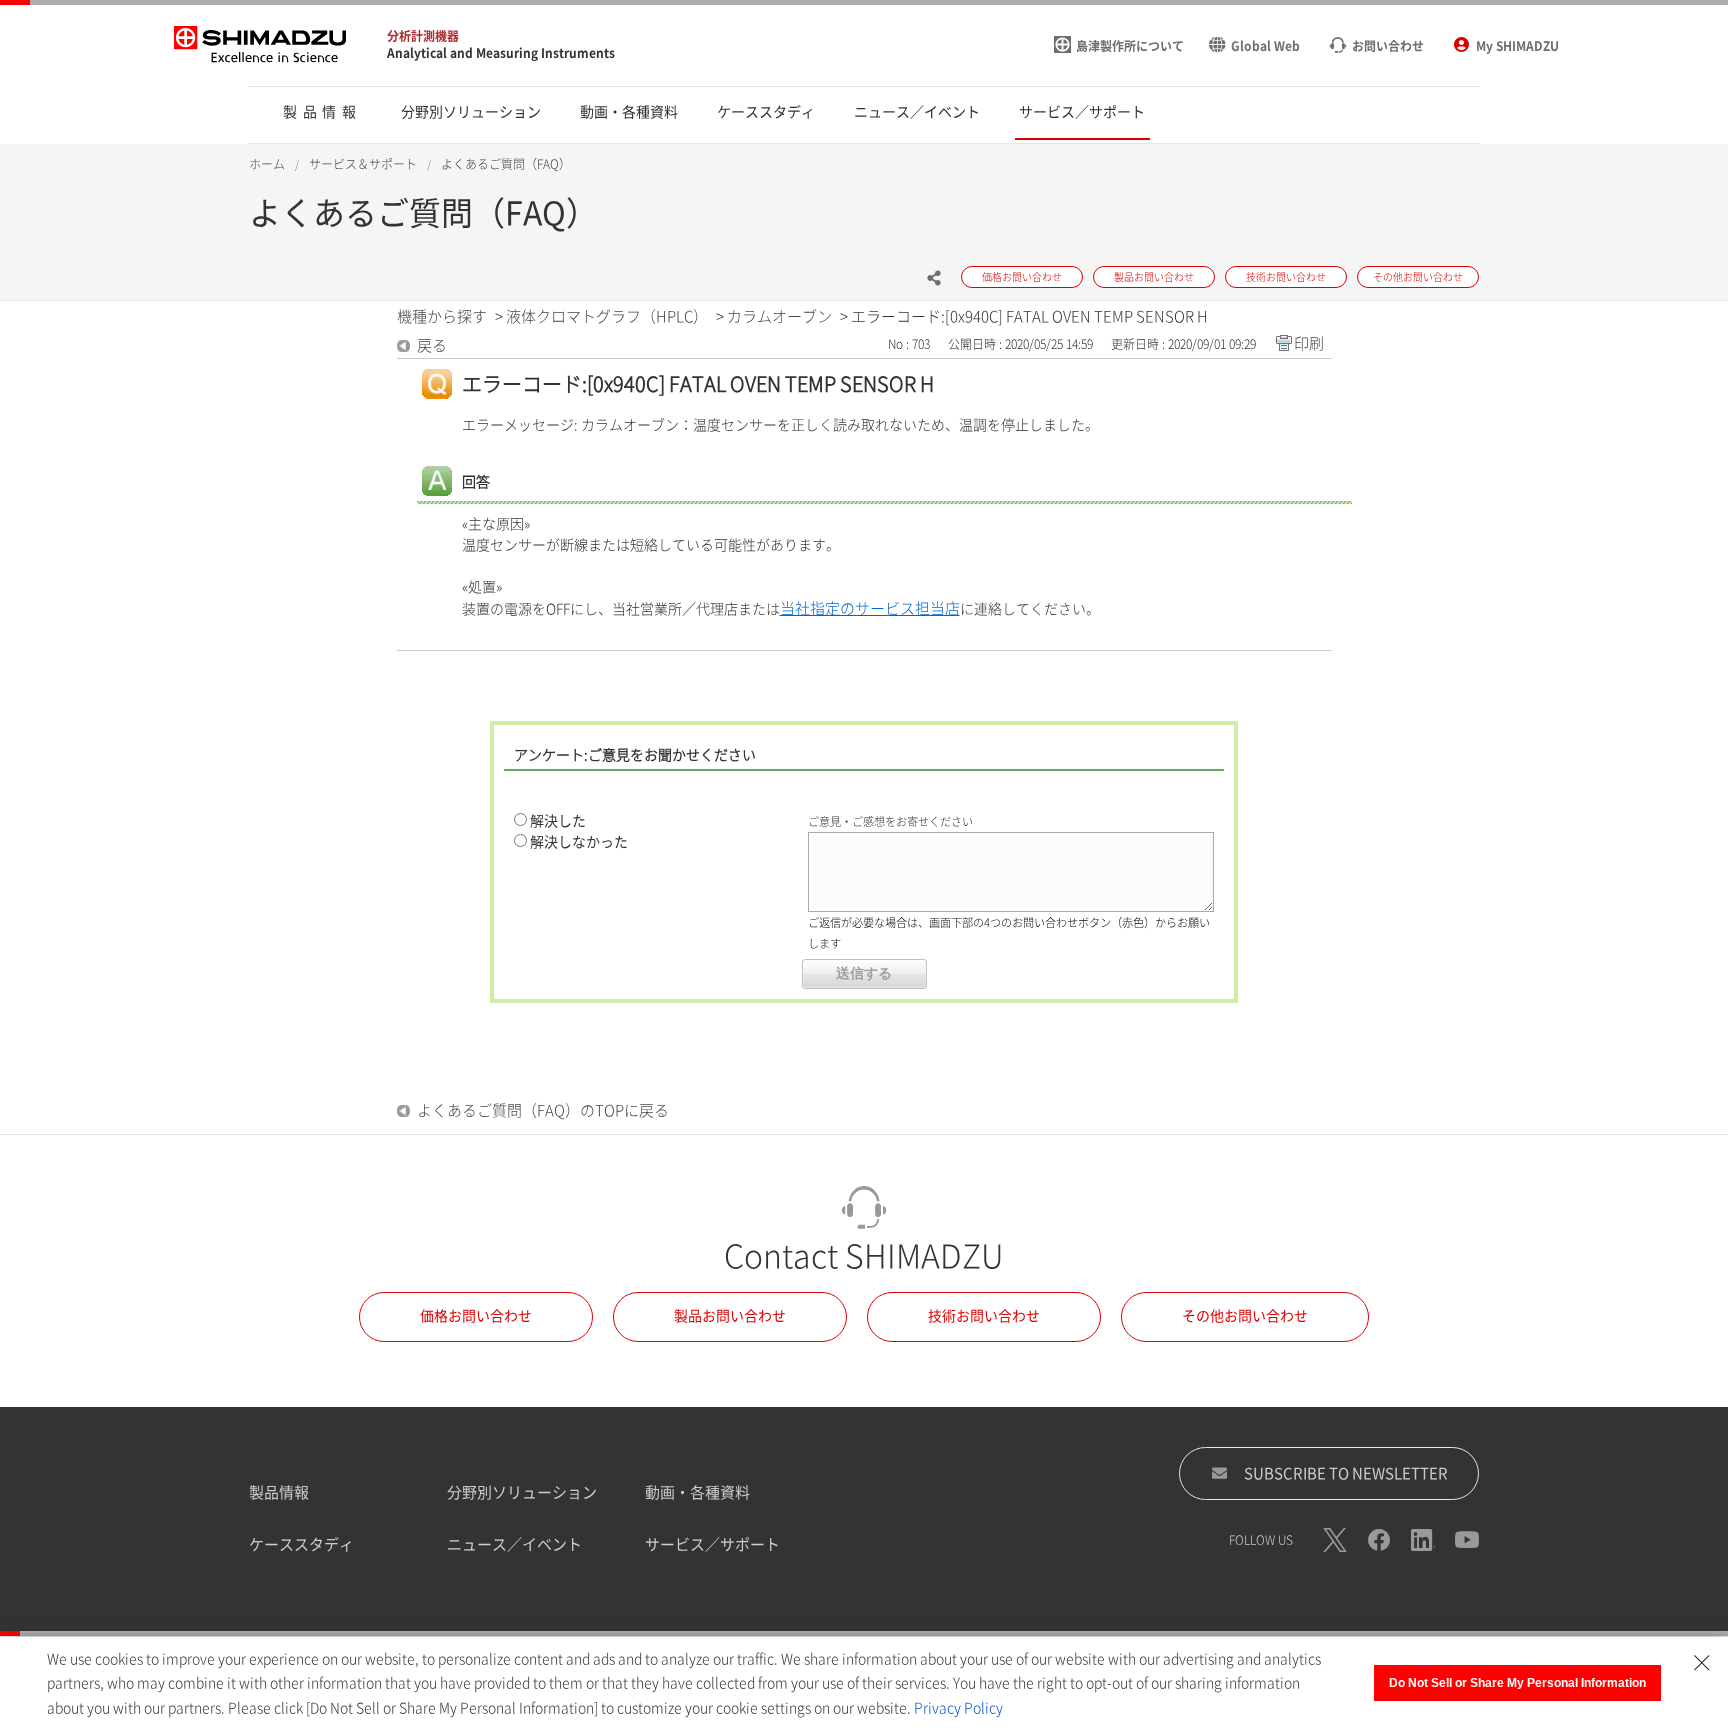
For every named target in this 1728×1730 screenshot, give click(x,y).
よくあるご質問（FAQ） (506, 164)
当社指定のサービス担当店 (870, 608)
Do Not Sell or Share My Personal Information (1517, 1683)
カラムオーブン (779, 316)
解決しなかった (579, 842)
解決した (558, 821)
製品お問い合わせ (730, 1316)
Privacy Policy (958, 1708)
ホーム (267, 164)
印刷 (1309, 343)
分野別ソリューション (522, 1492)
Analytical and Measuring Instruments (501, 53)
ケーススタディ (301, 1544)
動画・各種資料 (697, 1492)
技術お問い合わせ (984, 1316)
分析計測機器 (423, 36)
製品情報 (279, 1492)
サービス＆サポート (363, 164)
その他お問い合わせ (1245, 1316)
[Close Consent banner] (1702, 1663)
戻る (432, 345)
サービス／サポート (712, 1544)
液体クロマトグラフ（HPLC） (607, 316)
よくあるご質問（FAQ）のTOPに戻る (543, 1110)
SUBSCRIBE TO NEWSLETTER (1346, 1473)
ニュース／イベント (514, 1544)
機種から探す (442, 316)
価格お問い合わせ (476, 1316)
